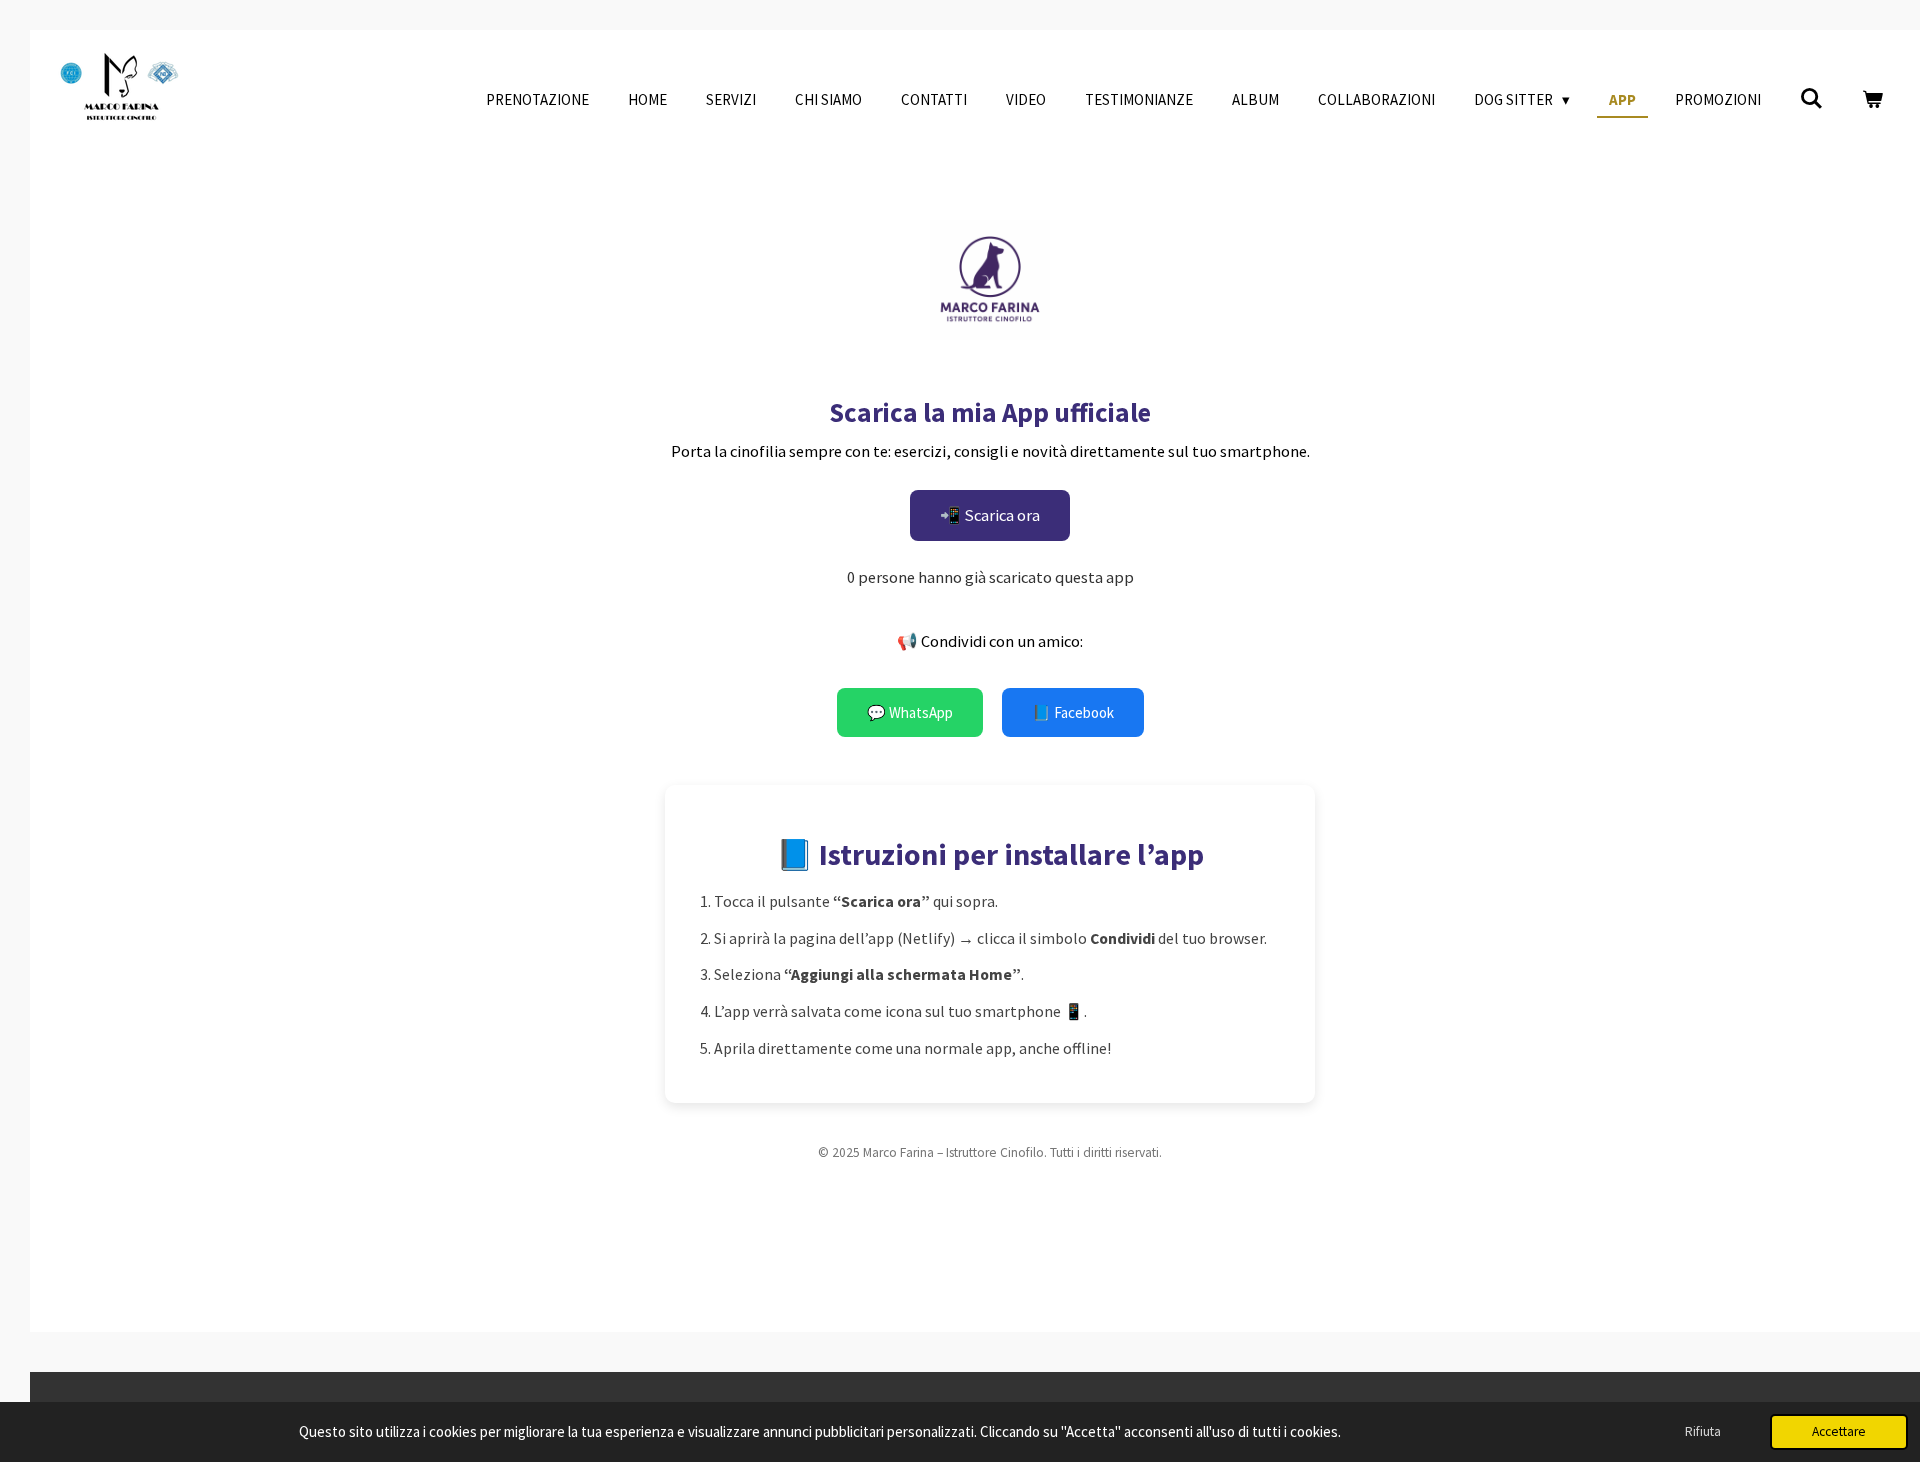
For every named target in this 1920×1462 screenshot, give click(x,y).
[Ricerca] (1811, 99)
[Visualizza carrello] (1872, 100)
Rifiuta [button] (1703, 1431)
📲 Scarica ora (990, 515)
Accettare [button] (1839, 1431)
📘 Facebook (1073, 712)
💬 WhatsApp (910, 712)
